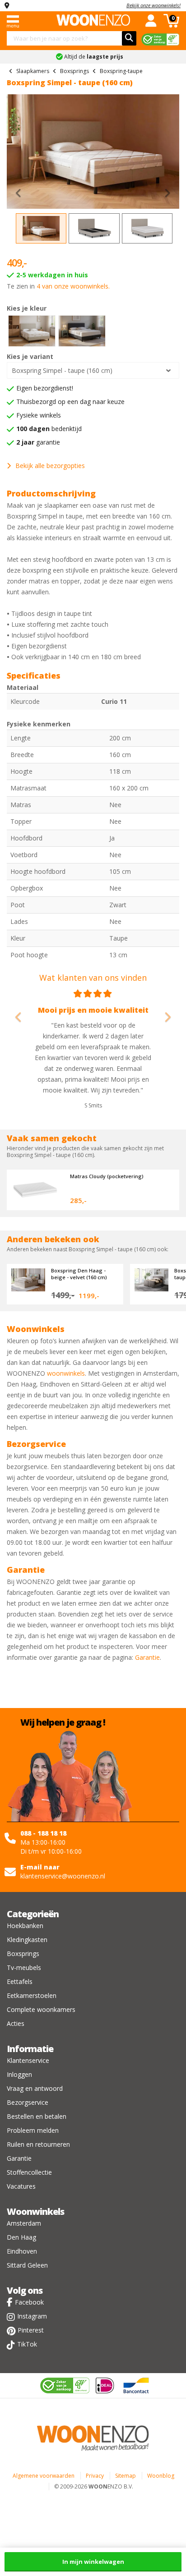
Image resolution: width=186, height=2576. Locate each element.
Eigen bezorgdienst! (45, 388)
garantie (38, 442)
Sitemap (126, 2476)
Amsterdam (24, 2223)
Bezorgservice (28, 2102)
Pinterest (31, 2330)
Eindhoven (22, 2251)
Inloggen (19, 2074)
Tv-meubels (24, 1968)
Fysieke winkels (39, 415)
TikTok (27, 2344)
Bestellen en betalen (37, 2116)
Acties (16, 2023)
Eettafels (20, 1981)
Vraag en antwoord (35, 2088)
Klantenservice (28, 2060)
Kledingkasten (27, 1940)
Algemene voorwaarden (44, 2476)
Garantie (147, 1657)
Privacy (95, 2476)
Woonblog (161, 2476)
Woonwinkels (35, 2211)
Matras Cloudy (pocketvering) (107, 1176)
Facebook (29, 2302)
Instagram (32, 2316)
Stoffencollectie (29, 2172)
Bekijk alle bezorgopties (50, 466)
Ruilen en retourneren (38, 2144)
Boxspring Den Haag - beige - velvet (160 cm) (79, 1274)
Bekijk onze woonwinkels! (153, 5)
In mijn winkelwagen (93, 2562)
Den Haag (21, 2237)
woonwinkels (66, 1373)
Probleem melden (33, 2130)
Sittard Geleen (27, 2265)
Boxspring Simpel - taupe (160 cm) (62, 370)
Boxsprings (23, 1954)
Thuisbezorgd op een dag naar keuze (70, 402)
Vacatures (21, 2186)
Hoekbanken (25, 1926)
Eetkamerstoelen (32, 1995)
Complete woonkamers (41, 2009)
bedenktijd (49, 429)
